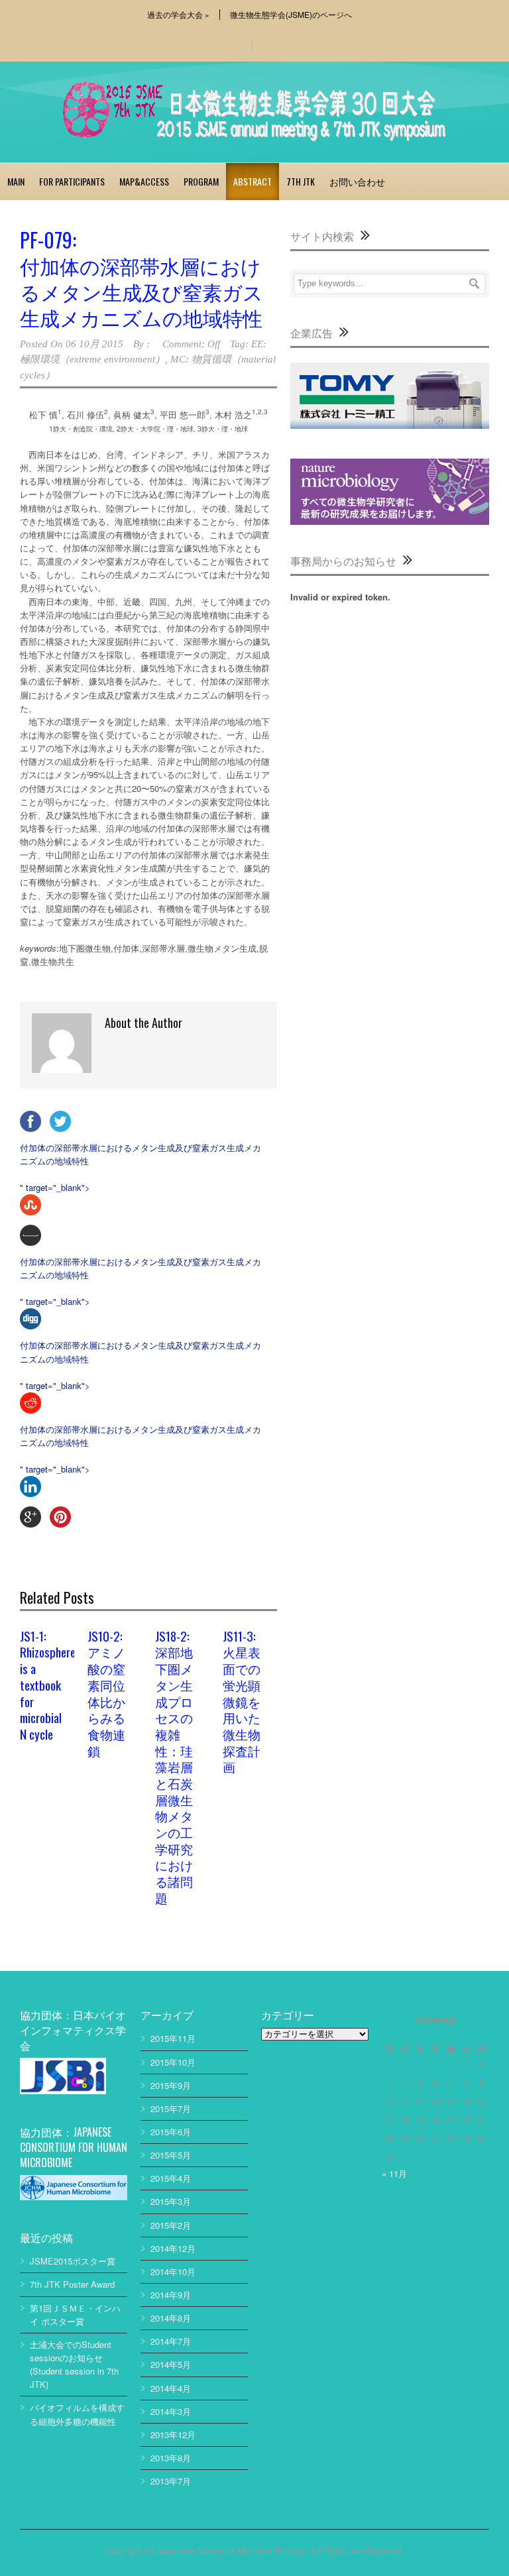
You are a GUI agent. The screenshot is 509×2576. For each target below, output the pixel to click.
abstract (253, 181)
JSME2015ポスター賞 (73, 2261)
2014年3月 (171, 2411)
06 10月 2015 (94, 344)
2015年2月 (171, 2225)
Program (201, 181)
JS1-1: (40, 1684)
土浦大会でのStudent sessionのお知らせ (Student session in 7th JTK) (74, 2364)
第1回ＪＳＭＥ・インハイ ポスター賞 (75, 2315)
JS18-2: (174, 1766)
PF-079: (141, 277)
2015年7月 (171, 2108)
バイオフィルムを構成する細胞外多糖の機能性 (77, 2414)
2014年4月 (171, 2388)
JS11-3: (242, 1701)
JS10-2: (106, 1693)
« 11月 (394, 2173)
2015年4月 (171, 2178)
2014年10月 (173, 2271)
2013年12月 (173, 2435)
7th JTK (301, 181)
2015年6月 (171, 2132)
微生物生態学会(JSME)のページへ (291, 15)
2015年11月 (173, 2038)
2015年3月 (171, 2201)
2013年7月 (171, 2481)
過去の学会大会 (178, 15)
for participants (72, 181)
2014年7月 (171, 2341)
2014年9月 (171, 2295)
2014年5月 (171, 2364)
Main (16, 181)
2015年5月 (171, 2155)
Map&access (144, 181)
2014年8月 (171, 2318)
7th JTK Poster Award (72, 2284)
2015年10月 (173, 2062)
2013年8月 (171, 2458)
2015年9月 (171, 2085)
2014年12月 (173, 2248)
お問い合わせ (357, 181)
